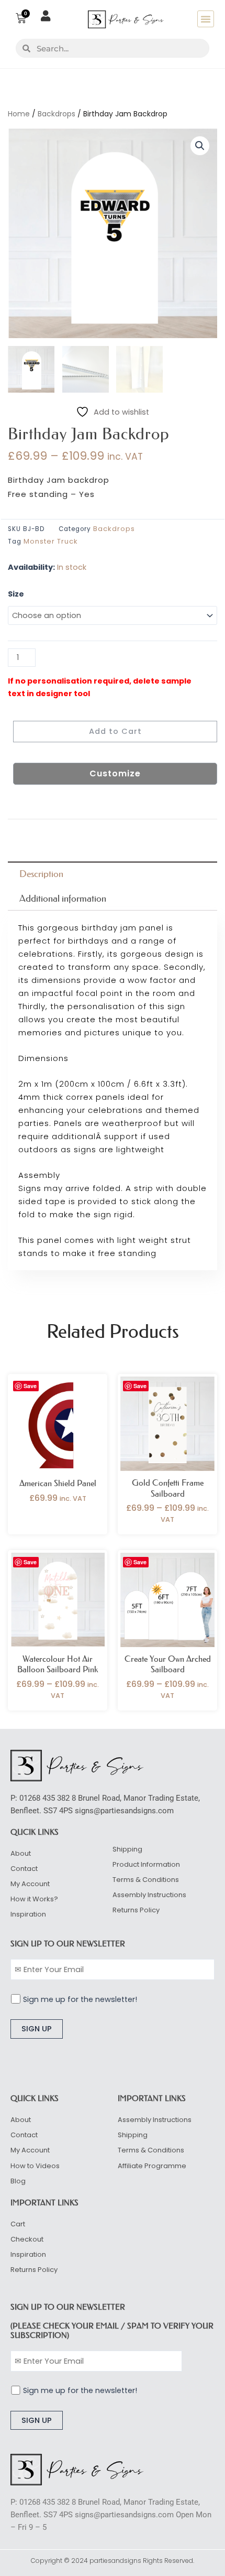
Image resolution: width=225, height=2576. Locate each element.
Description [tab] (41, 874)
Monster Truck (51, 541)
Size (16, 594)
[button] (206, 19)
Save (30, 1386)
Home (19, 114)
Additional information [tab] (63, 899)
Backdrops (57, 114)
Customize (115, 773)
